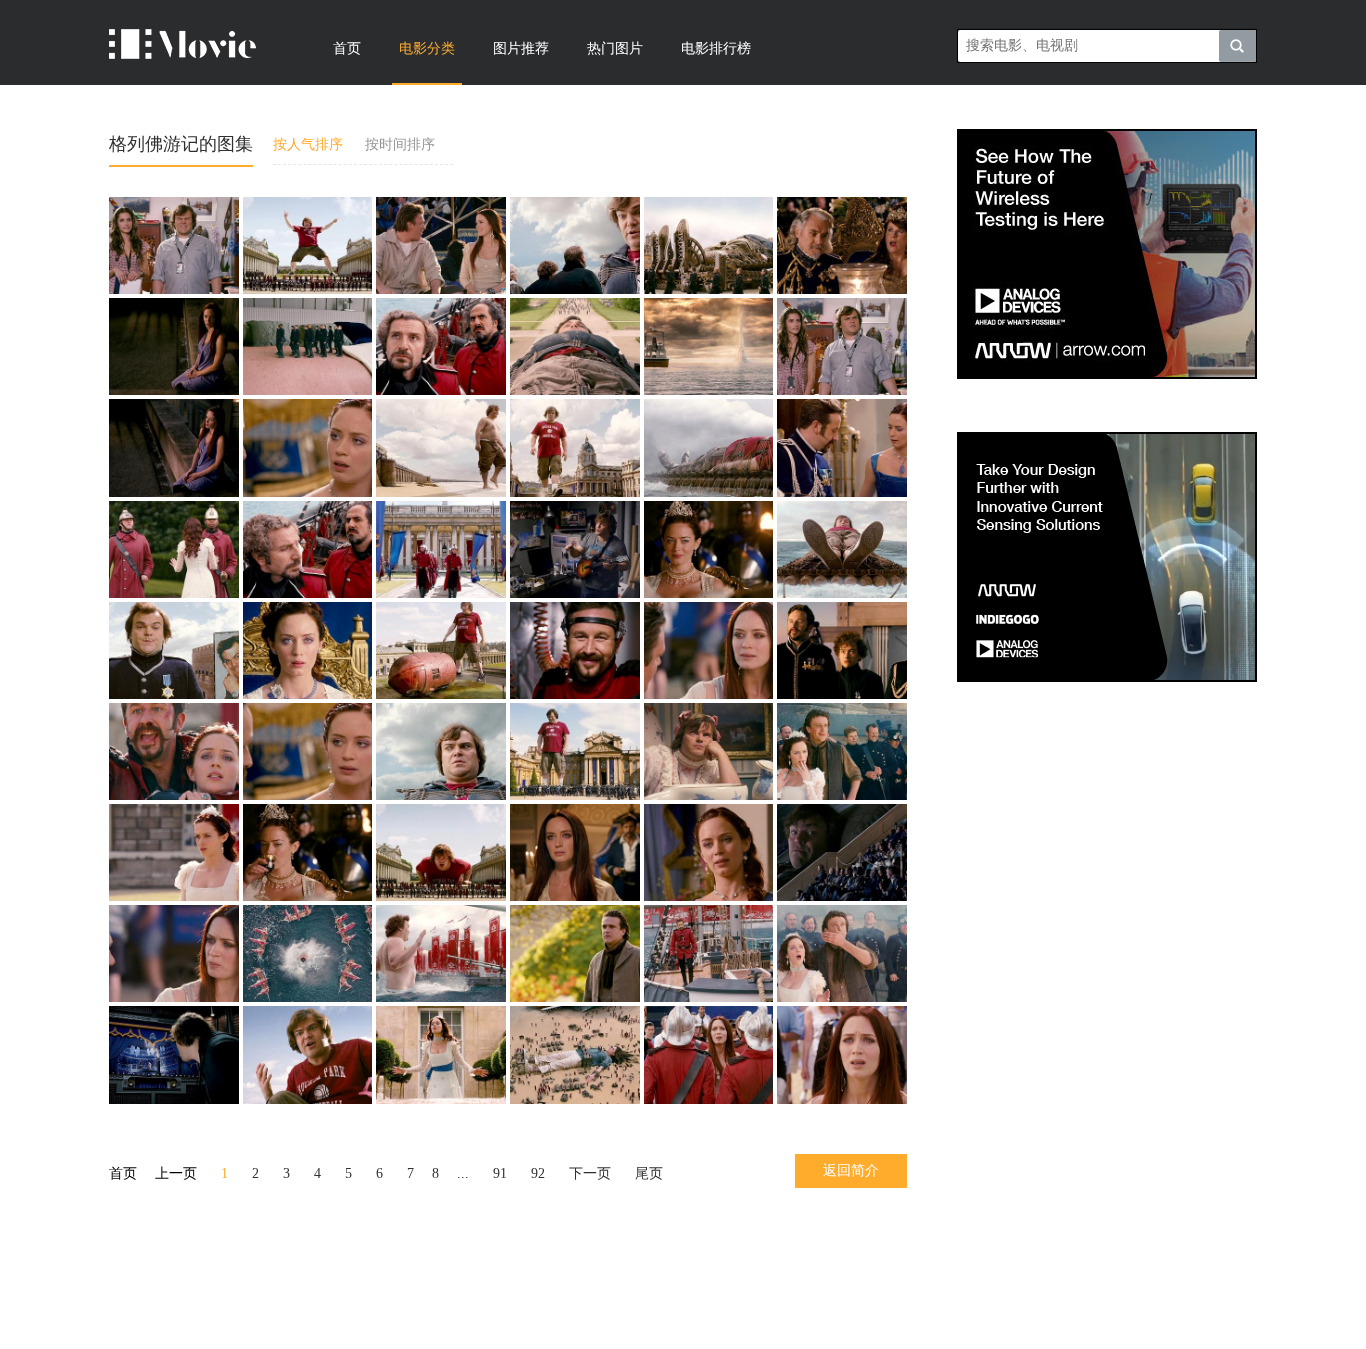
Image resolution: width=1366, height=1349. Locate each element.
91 (500, 1173)
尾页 (649, 1173)
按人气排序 (308, 144)
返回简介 (851, 1170)
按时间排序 (400, 144)
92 (538, 1173)
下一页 (590, 1173)
